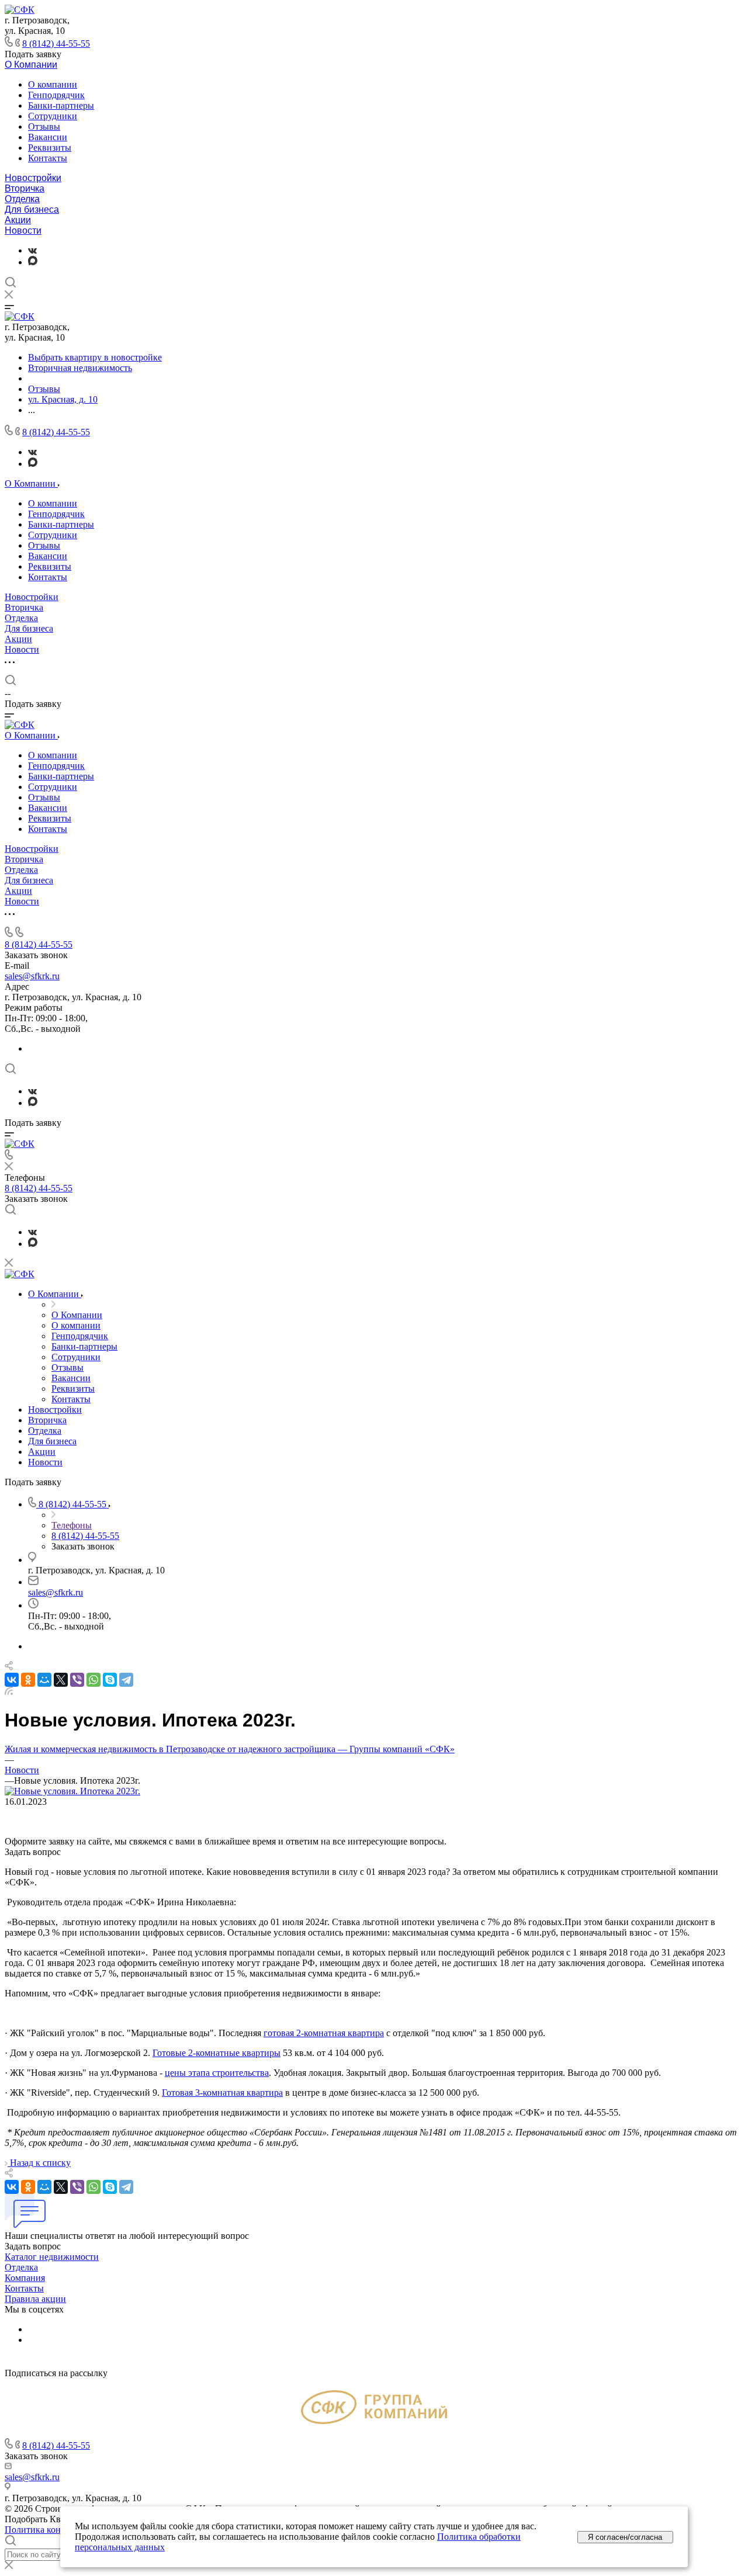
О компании (53, 84)
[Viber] (77, 1680)
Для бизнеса (32, 209)
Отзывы (44, 126)
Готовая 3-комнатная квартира (222, 2093)
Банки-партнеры (61, 105)
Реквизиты (50, 148)
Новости (23, 230)
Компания (25, 2278)
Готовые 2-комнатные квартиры (217, 2053)
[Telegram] (126, 1680)
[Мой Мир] (44, 1680)
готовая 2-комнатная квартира (324, 2033)
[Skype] (110, 1680)
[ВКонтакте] (32, 250)
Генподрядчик (56, 95)
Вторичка (25, 188)
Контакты (48, 158)
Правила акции (35, 2299)
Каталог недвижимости (52, 2257)
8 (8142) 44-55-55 (56, 44)
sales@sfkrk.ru (32, 976)
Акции (18, 220)
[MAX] (33, 262)
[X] (61, 1680)
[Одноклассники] (28, 1680)
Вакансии (48, 137)
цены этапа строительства (217, 2073)
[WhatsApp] (93, 1680)
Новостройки (33, 178)
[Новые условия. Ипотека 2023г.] (72, 1791)
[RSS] (9, 1692)
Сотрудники (53, 116)
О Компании (31, 65)
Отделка (22, 199)
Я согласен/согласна (625, 2537)
